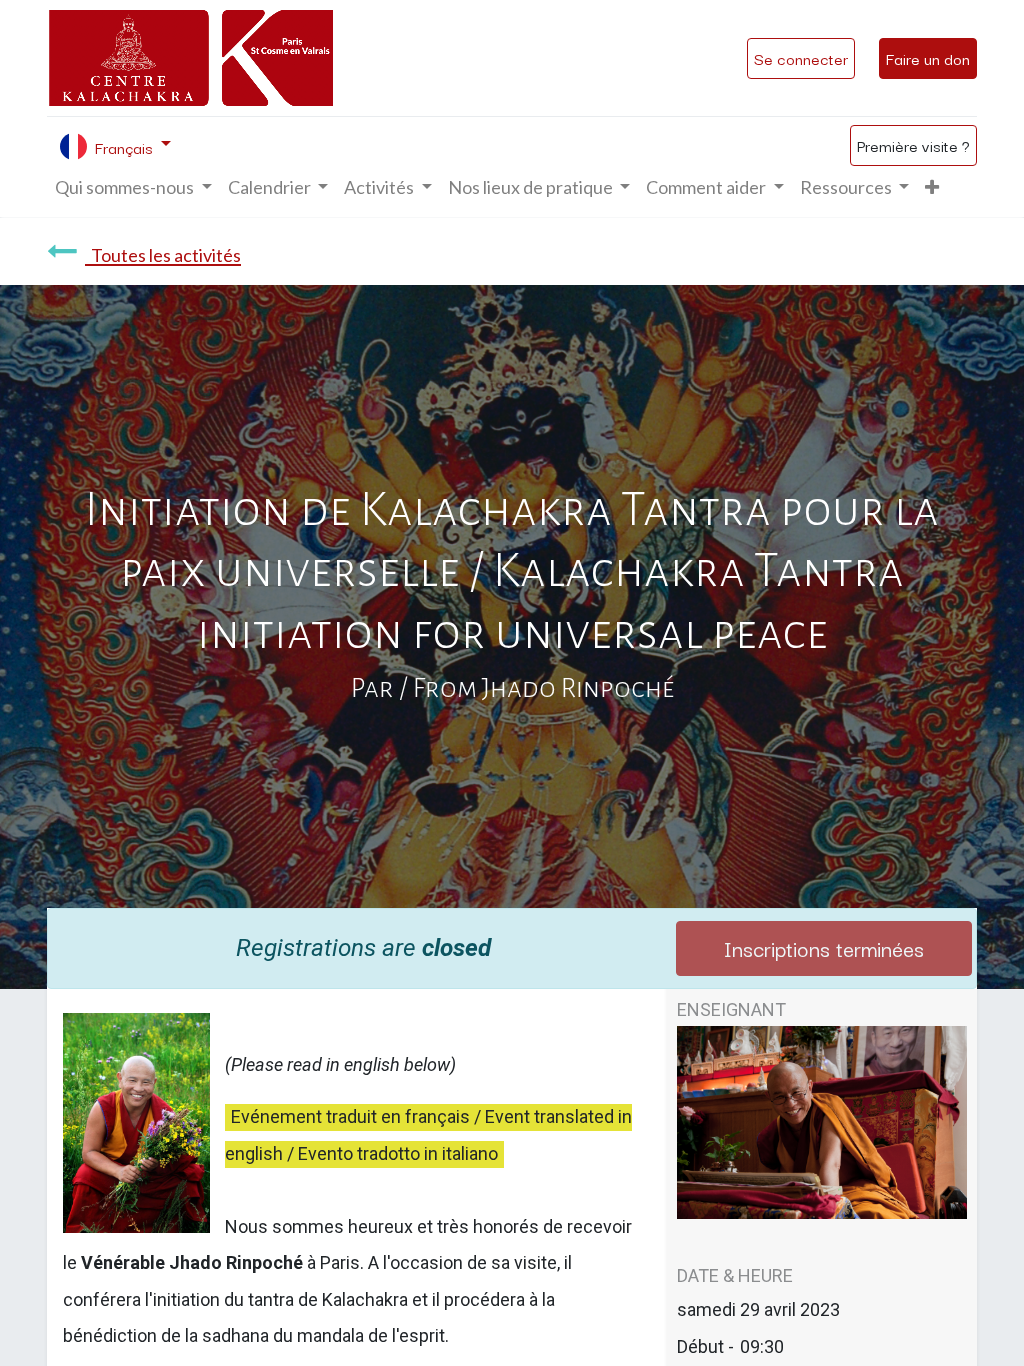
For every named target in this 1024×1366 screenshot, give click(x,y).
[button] (932, 187)
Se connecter (801, 58)
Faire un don (928, 58)
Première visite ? (913, 145)
